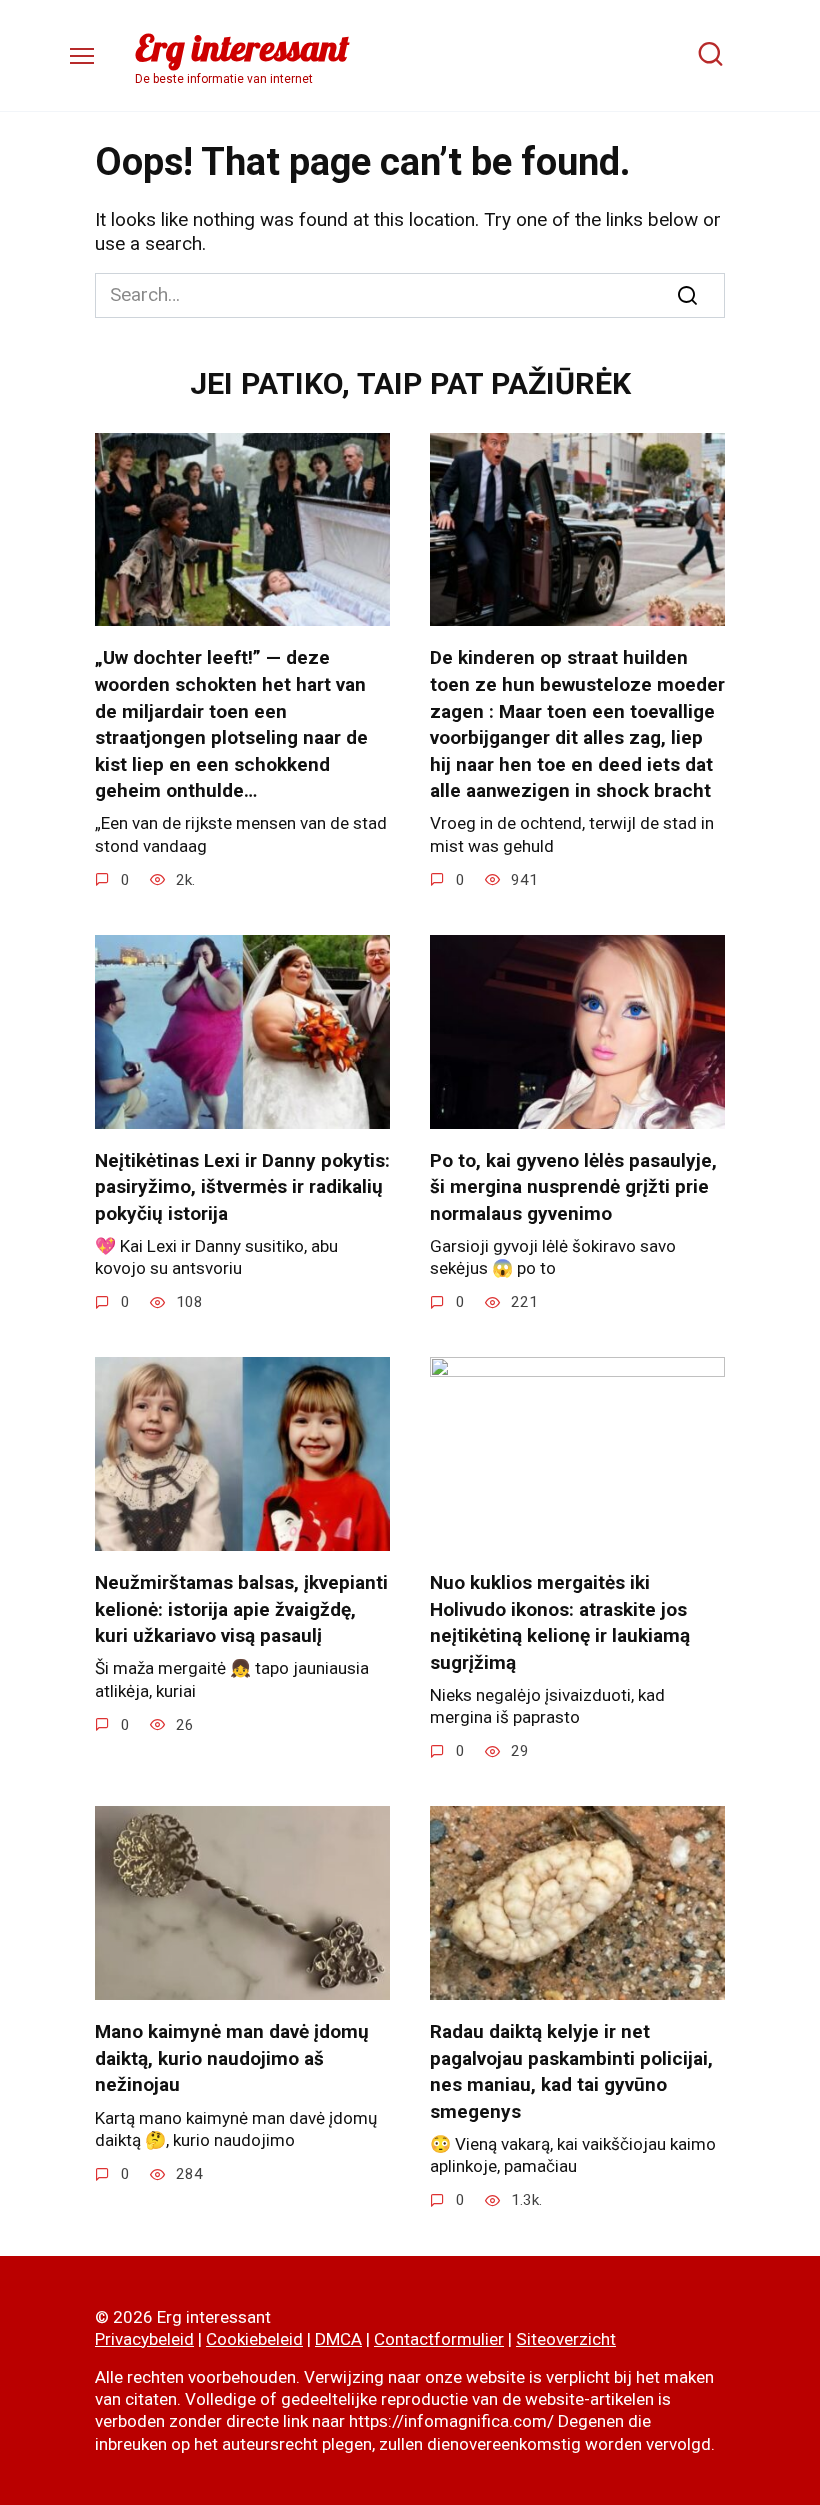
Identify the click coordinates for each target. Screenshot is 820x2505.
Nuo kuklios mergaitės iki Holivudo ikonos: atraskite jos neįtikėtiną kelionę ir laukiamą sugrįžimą (560, 1622)
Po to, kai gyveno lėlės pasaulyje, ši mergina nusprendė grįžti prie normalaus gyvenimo (573, 1187)
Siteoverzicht (566, 2339)
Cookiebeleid (254, 2339)
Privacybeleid (144, 2339)
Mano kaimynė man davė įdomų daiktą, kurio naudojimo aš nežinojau (232, 2058)
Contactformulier (439, 2339)
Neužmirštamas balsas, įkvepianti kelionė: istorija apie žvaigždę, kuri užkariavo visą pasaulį (241, 1609)
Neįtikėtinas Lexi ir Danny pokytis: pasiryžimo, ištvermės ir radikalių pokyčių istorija (242, 1187)
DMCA (338, 2339)
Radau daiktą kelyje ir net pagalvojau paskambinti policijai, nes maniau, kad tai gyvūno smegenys (571, 2071)
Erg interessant (242, 47)
